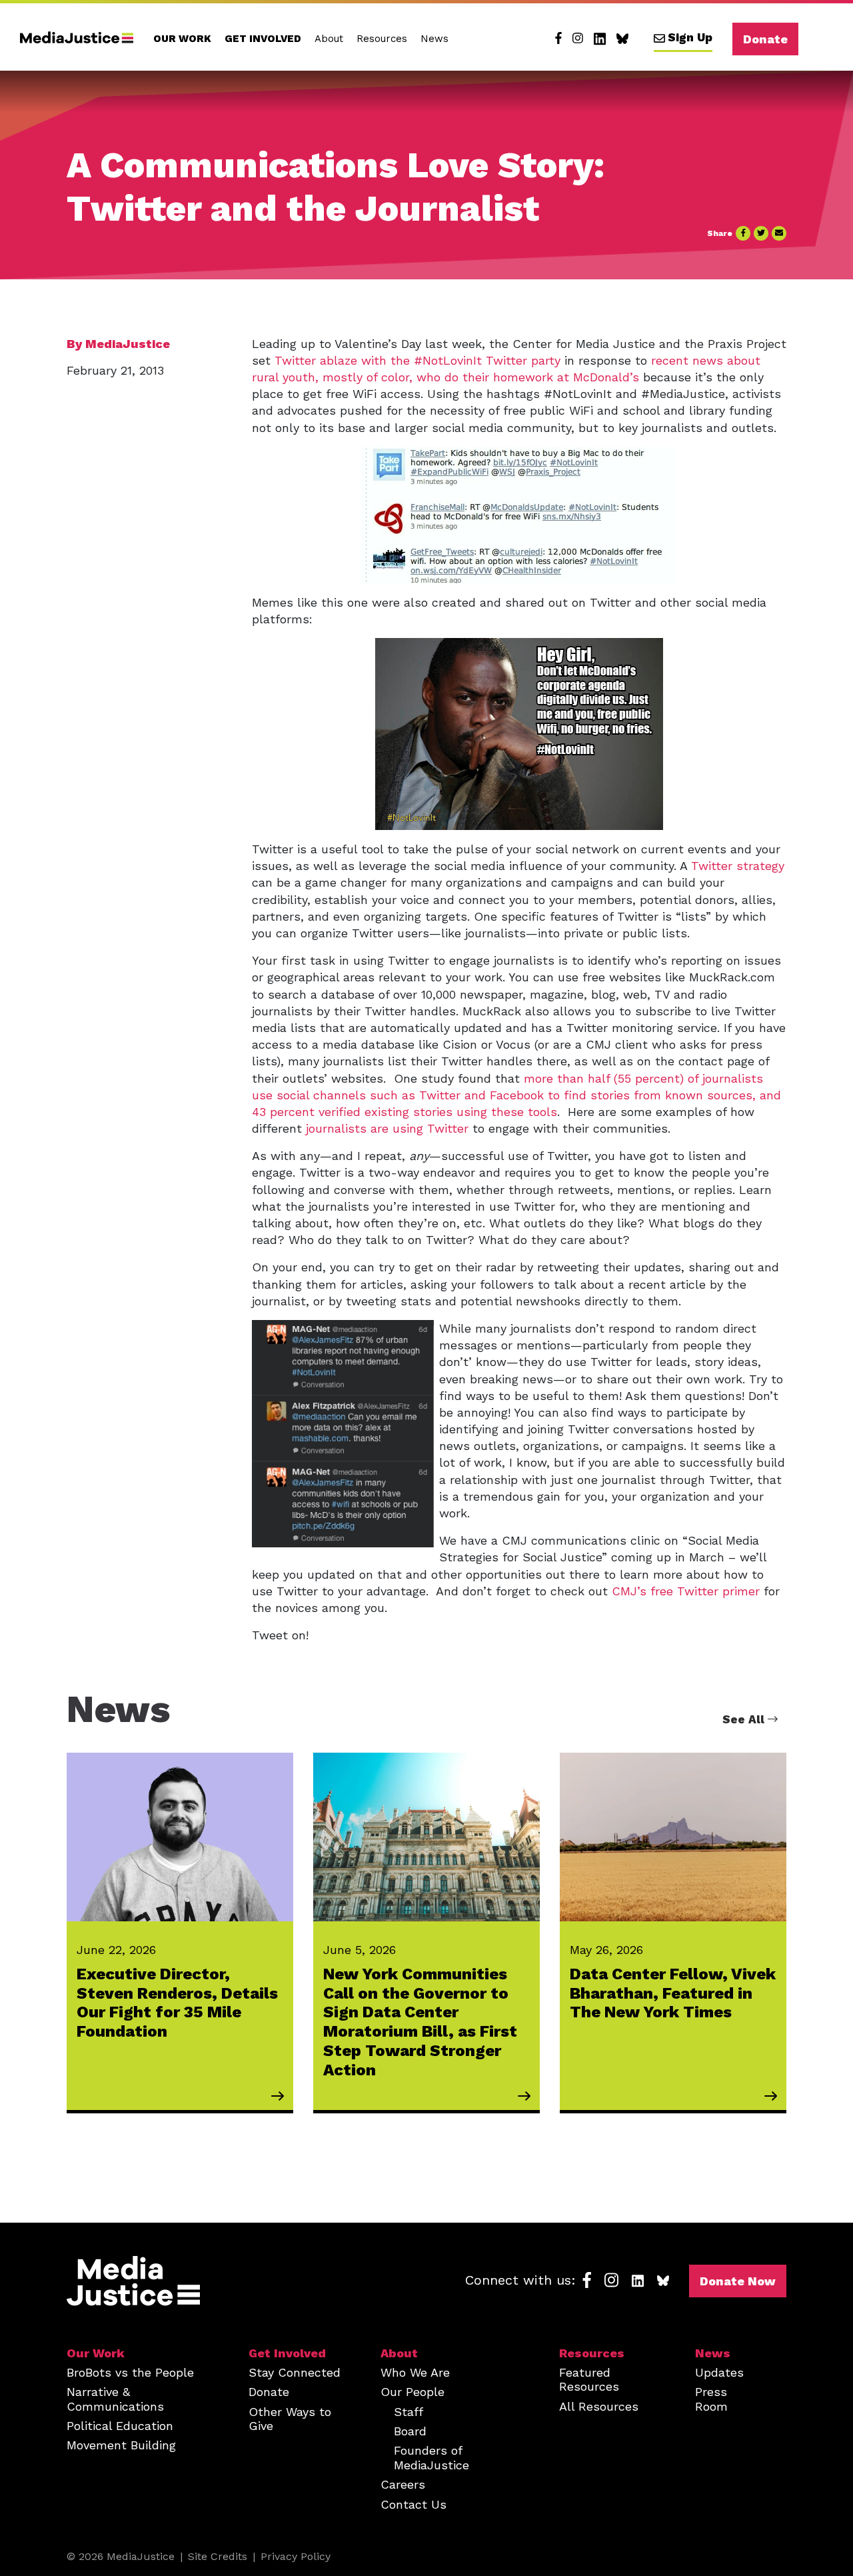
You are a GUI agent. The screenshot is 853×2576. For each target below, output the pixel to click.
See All (745, 1719)
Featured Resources (589, 2379)
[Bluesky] (622, 39)
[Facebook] (558, 39)
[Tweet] (761, 233)
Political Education (120, 2426)
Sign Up (690, 37)
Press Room (711, 2399)
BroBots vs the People (130, 2372)
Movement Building (121, 2445)
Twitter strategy (738, 866)
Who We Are (415, 2372)
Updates (719, 2372)
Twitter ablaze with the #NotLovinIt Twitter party (418, 360)
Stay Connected (295, 2372)
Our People (413, 2392)
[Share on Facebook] (743, 233)
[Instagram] (578, 39)
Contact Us (414, 2504)
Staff (409, 2412)
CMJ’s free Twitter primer (686, 1591)
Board (410, 2431)
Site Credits (218, 2556)
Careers (403, 2484)
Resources (382, 39)
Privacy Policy (296, 2556)
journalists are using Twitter (387, 1128)
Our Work (182, 39)
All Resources (599, 2406)
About (329, 39)
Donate (765, 39)
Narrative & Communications (115, 2399)
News (434, 39)
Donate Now (738, 2281)
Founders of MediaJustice (431, 2457)
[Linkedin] (600, 39)
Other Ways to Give (290, 2419)
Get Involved (263, 39)
